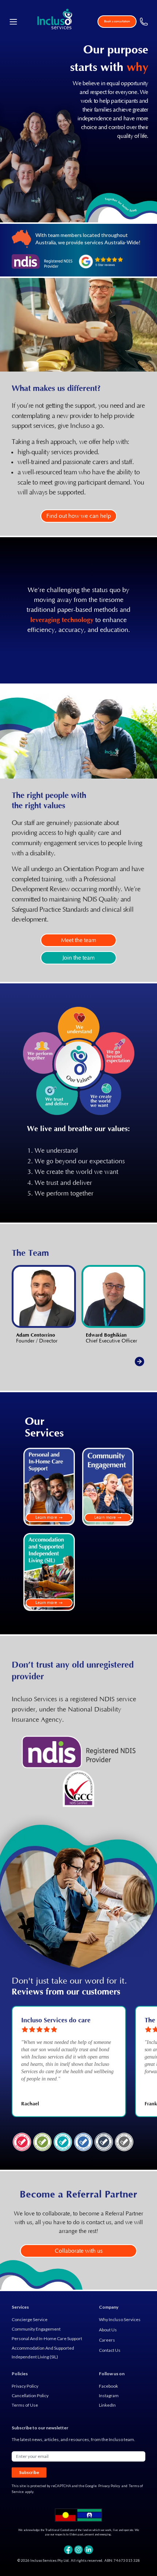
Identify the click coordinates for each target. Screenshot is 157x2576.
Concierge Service (30, 2319)
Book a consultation (117, 21)
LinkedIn (107, 2405)
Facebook (108, 2386)
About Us (108, 2330)
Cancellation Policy (30, 2396)
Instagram (109, 2396)
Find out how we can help (79, 516)
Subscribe (29, 2472)
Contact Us (110, 2350)
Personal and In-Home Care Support (47, 2338)
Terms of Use (25, 2405)
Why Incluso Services (120, 2319)
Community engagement (36, 2329)
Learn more (46, 1517)
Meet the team (78, 940)
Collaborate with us (79, 2251)
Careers (107, 2340)
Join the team (78, 958)
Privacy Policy (25, 2386)
